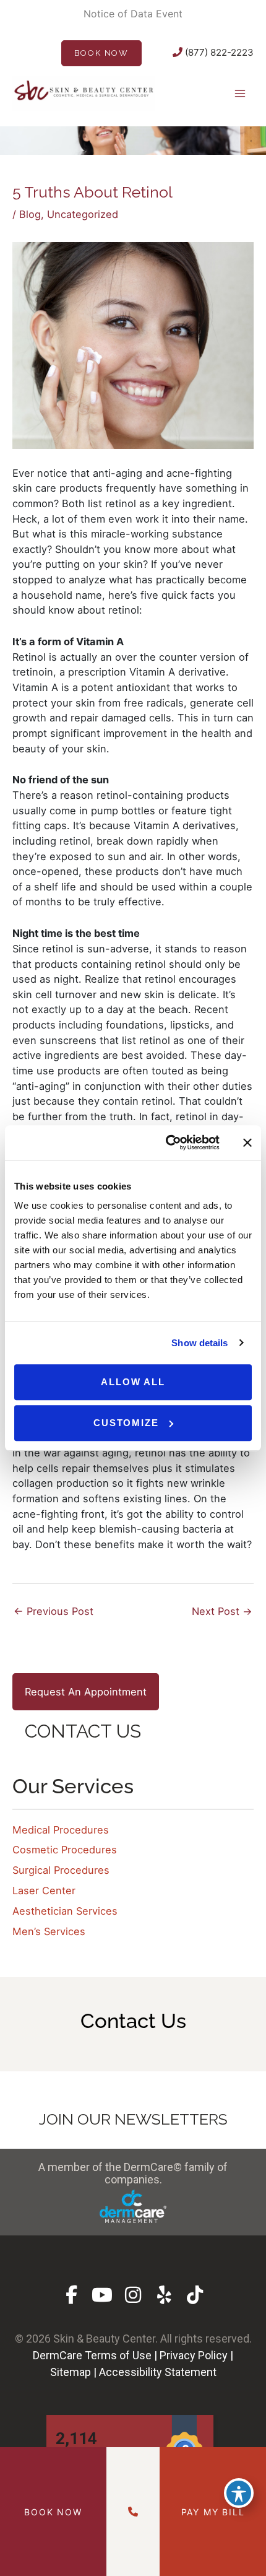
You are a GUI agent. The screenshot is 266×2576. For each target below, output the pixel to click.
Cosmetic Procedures (65, 1850)
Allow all (133, 1382)
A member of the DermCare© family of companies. (133, 2173)
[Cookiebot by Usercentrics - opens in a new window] (167, 1142)
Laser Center (44, 1891)
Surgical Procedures (61, 1870)
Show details (199, 1343)
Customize (126, 1423)
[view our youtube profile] (102, 2295)
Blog (30, 214)
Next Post (222, 1611)
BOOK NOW (101, 53)
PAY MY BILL (213, 2512)
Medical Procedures (61, 1830)
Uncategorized (83, 214)
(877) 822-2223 (218, 52)
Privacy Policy (194, 2355)
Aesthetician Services (65, 1911)
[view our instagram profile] (133, 2295)
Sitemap (71, 2372)
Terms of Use (118, 2355)
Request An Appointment (86, 1692)
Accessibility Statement (158, 2372)
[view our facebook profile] (71, 2295)
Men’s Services (49, 1931)
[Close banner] (247, 1142)
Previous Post (54, 1611)
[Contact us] (133, 2512)
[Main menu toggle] (240, 93)
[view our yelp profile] (164, 2295)
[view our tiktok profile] (195, 2295)
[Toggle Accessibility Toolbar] (239, 2493)
